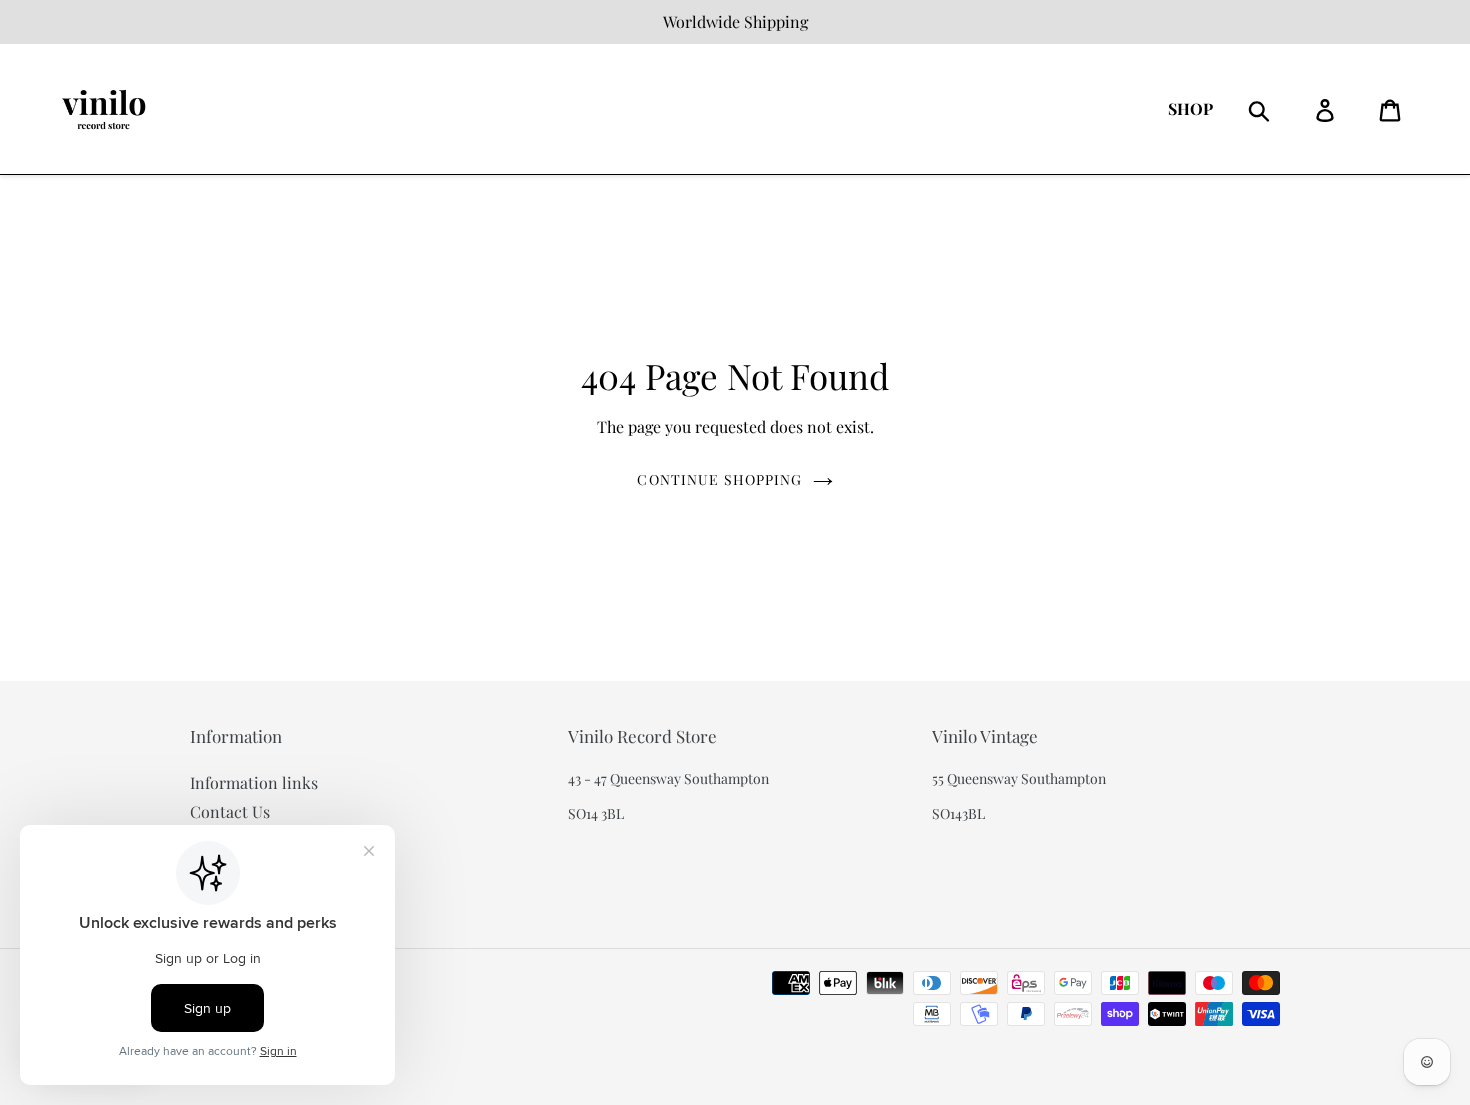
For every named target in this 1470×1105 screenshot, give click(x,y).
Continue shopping (719, 479)
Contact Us (230, 811)
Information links (254, 782)
